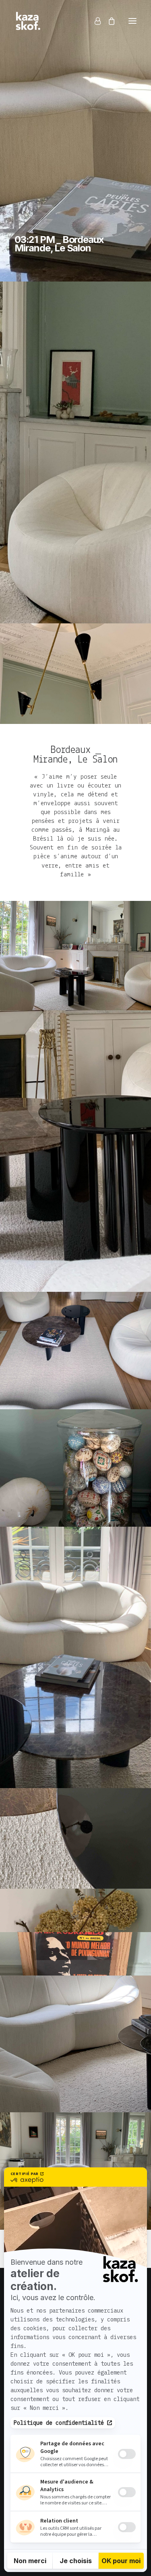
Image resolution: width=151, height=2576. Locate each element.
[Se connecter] (94, 21)
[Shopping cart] (108, 21)
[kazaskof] (28, 21)
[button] (132, 21)
